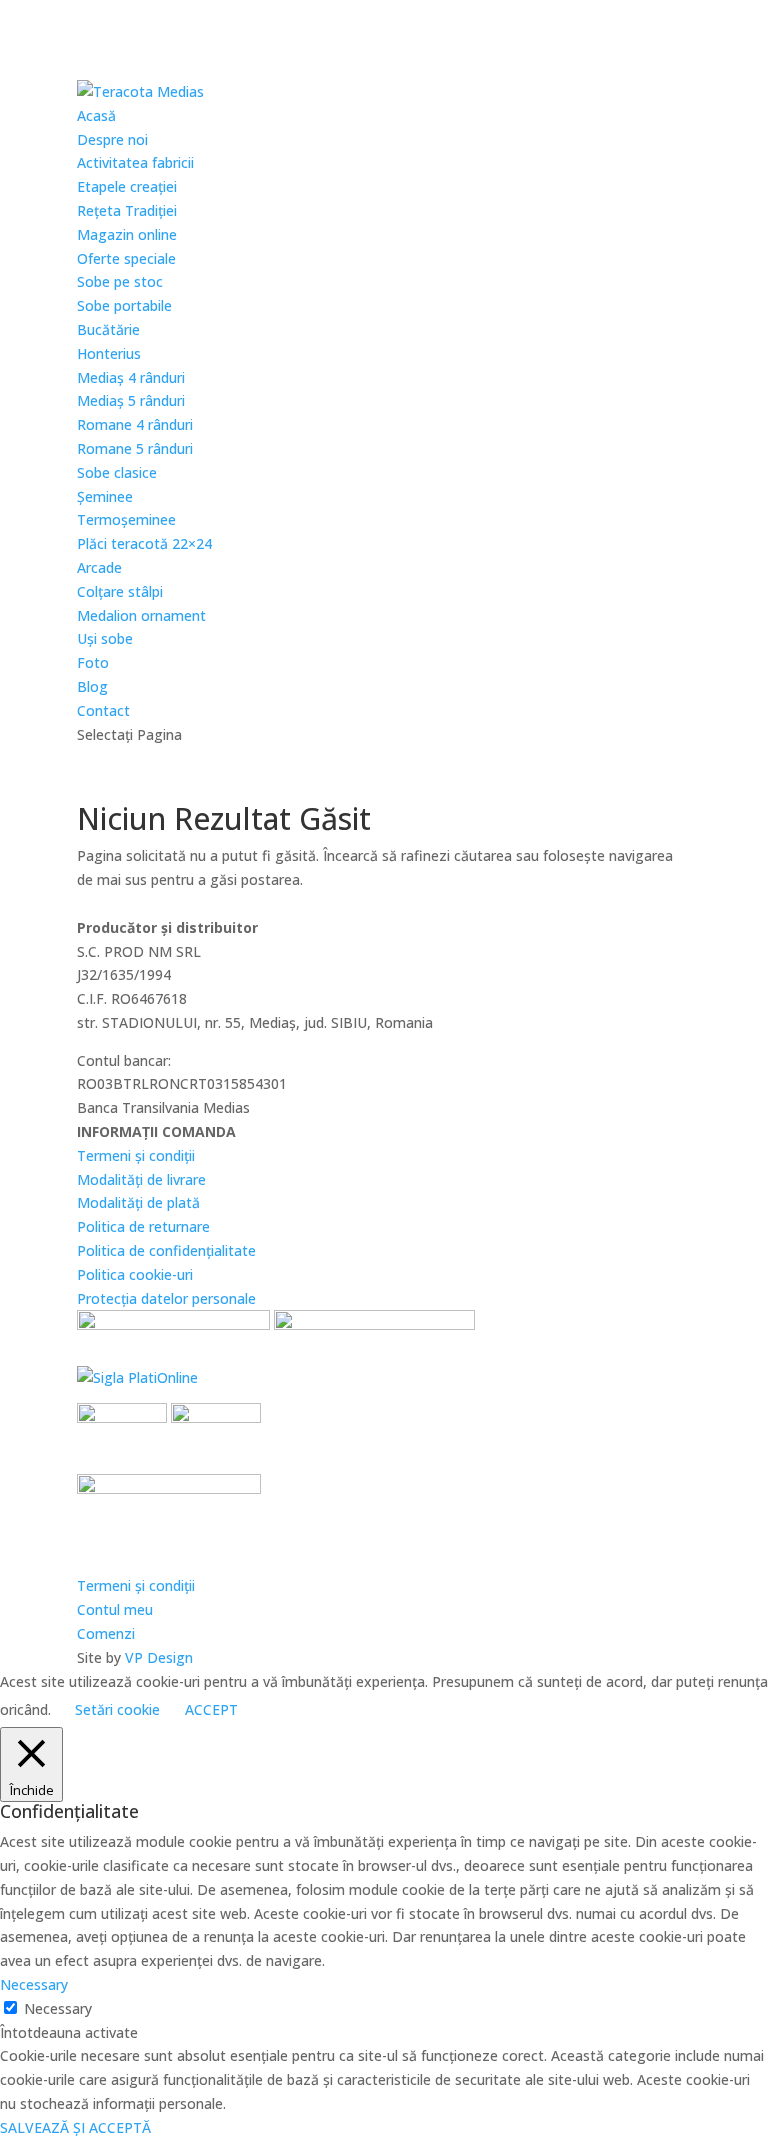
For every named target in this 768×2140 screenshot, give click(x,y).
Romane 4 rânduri (135, 424)
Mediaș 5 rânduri (131, 400)
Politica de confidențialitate (166, 1250)
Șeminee (105, 496)
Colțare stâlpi (120, 591)
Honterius (109, 353)
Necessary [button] (34, 1984)
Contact (103, 710)
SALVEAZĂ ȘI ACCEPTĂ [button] (75, 2127)
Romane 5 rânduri (135, 448)
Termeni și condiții (136, 1155)
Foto (93, 662)
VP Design (159, 1657)
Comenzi (106, 1633)
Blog (92, 686)
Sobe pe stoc (120, 281)
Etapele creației (127, 186)
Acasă (96, 115)
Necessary (58, 2008)
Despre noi (112, 139)
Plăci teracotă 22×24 (144, 543)
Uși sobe (105, 638)
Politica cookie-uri (135, 1274)
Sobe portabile (124, 305)
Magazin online (127, 234)
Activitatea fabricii (135, 162)
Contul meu (115, 1609)
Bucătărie (108, 329)
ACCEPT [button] (211, 1709)
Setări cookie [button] (117, 1709)
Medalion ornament (141, 615)
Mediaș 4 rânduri (131, 377)
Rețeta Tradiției (127, 210)
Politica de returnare (143, 1226)
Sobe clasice (117, 472)
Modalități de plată (138, 1202)
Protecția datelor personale (166, 1298)
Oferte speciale (126, 258)
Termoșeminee (126, 519)
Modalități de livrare (141, 1179)
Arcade (99, 567)
